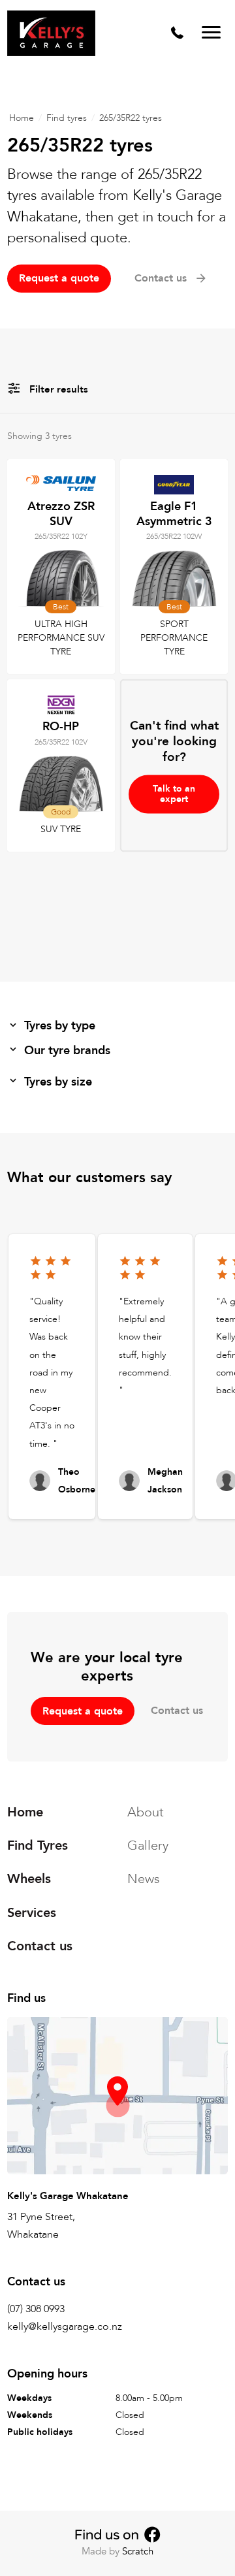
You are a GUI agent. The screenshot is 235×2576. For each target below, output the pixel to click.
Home (22, 118)
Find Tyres (38, 1845)
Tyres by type (60, 1026)
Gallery (148, 1845)
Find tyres (67, 118)
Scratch (138, 2551)
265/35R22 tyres (131, 118)
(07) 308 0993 (36, 2309)
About (146, 1812)
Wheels (29, 1879)
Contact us (177, 1711)
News (144, 1879)
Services (32, 1913)
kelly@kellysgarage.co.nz (65, 2326)
